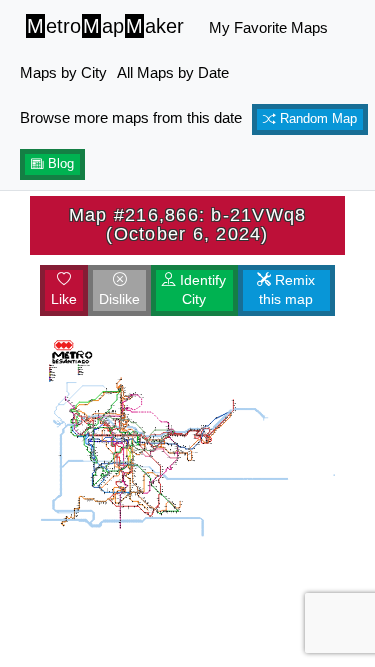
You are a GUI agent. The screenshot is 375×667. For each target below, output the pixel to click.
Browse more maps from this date (131, 117)
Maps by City (63, 72)
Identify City (201, 290)
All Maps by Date (173, 72)
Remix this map (287, 290)
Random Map (316, 119)
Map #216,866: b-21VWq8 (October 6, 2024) (188, 224)
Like (64, 299)
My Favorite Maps (268, 27)
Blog (59, 164)
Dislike (119, 299)
